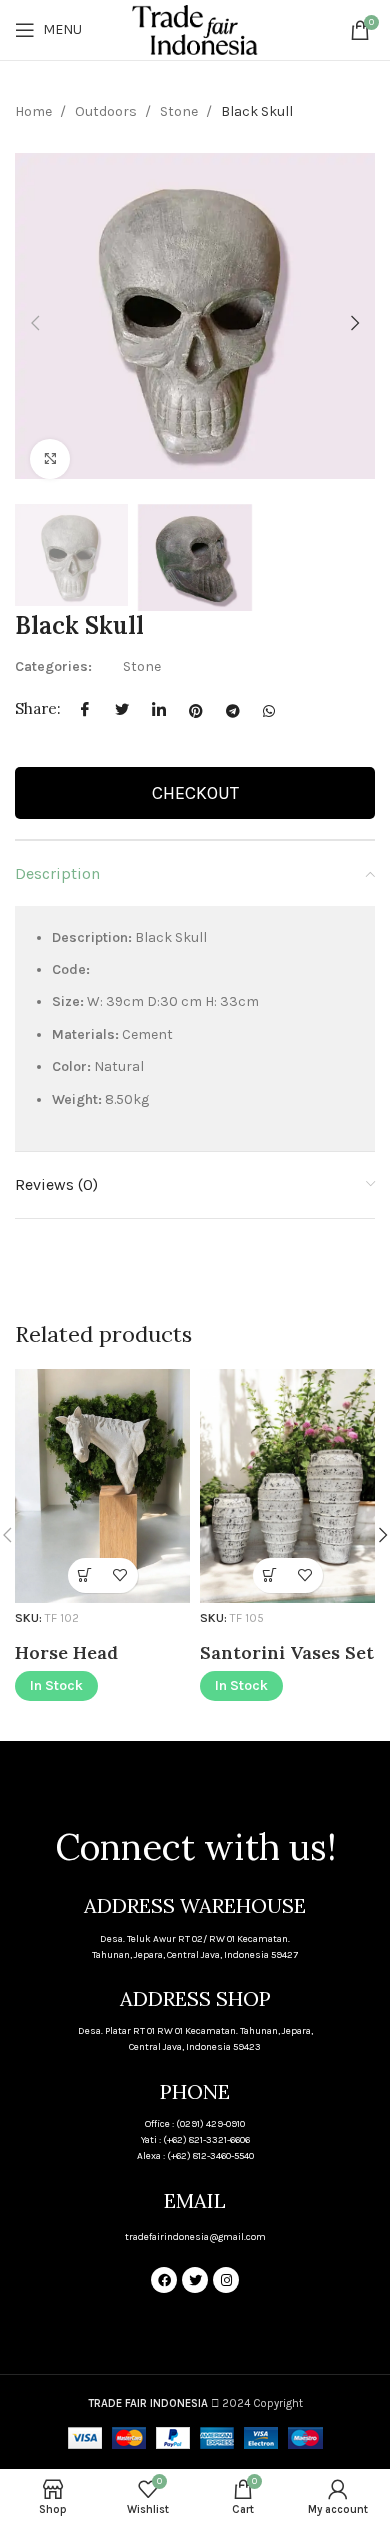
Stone (180, 111)
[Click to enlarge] (50, 459)
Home (35, 111)
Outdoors (107, 111)
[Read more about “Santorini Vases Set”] (270, 1575)
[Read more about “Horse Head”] (85, 1575)
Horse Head (66, 1652)
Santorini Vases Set (287, 1652)
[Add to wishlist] (120, 1575)
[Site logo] (194, 28)
